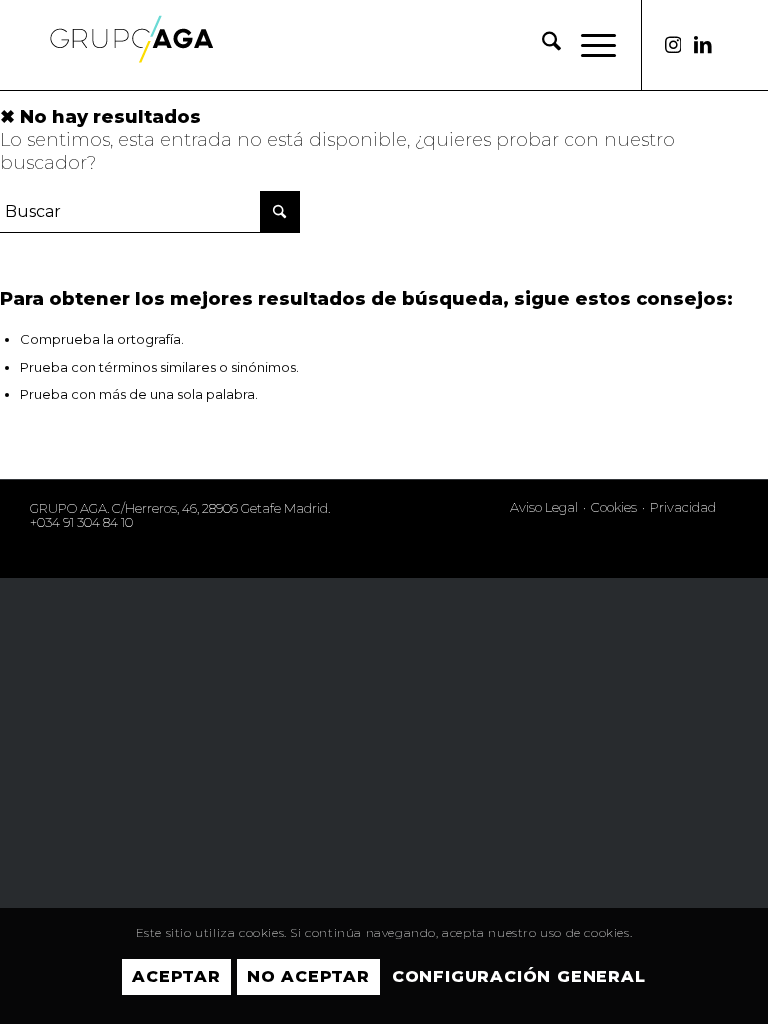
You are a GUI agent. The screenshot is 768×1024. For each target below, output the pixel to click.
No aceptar (308, 976)
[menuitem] (541, 45)
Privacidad (683, 507)
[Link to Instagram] (673, 45)
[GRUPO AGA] (131, 60)
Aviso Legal (544, 507)
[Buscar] (541, 45)
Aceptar (176, 976)
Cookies (614, 507)
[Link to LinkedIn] (703, 45)
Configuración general (519, 976)
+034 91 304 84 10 (81, 522)
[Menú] (588, 45)
